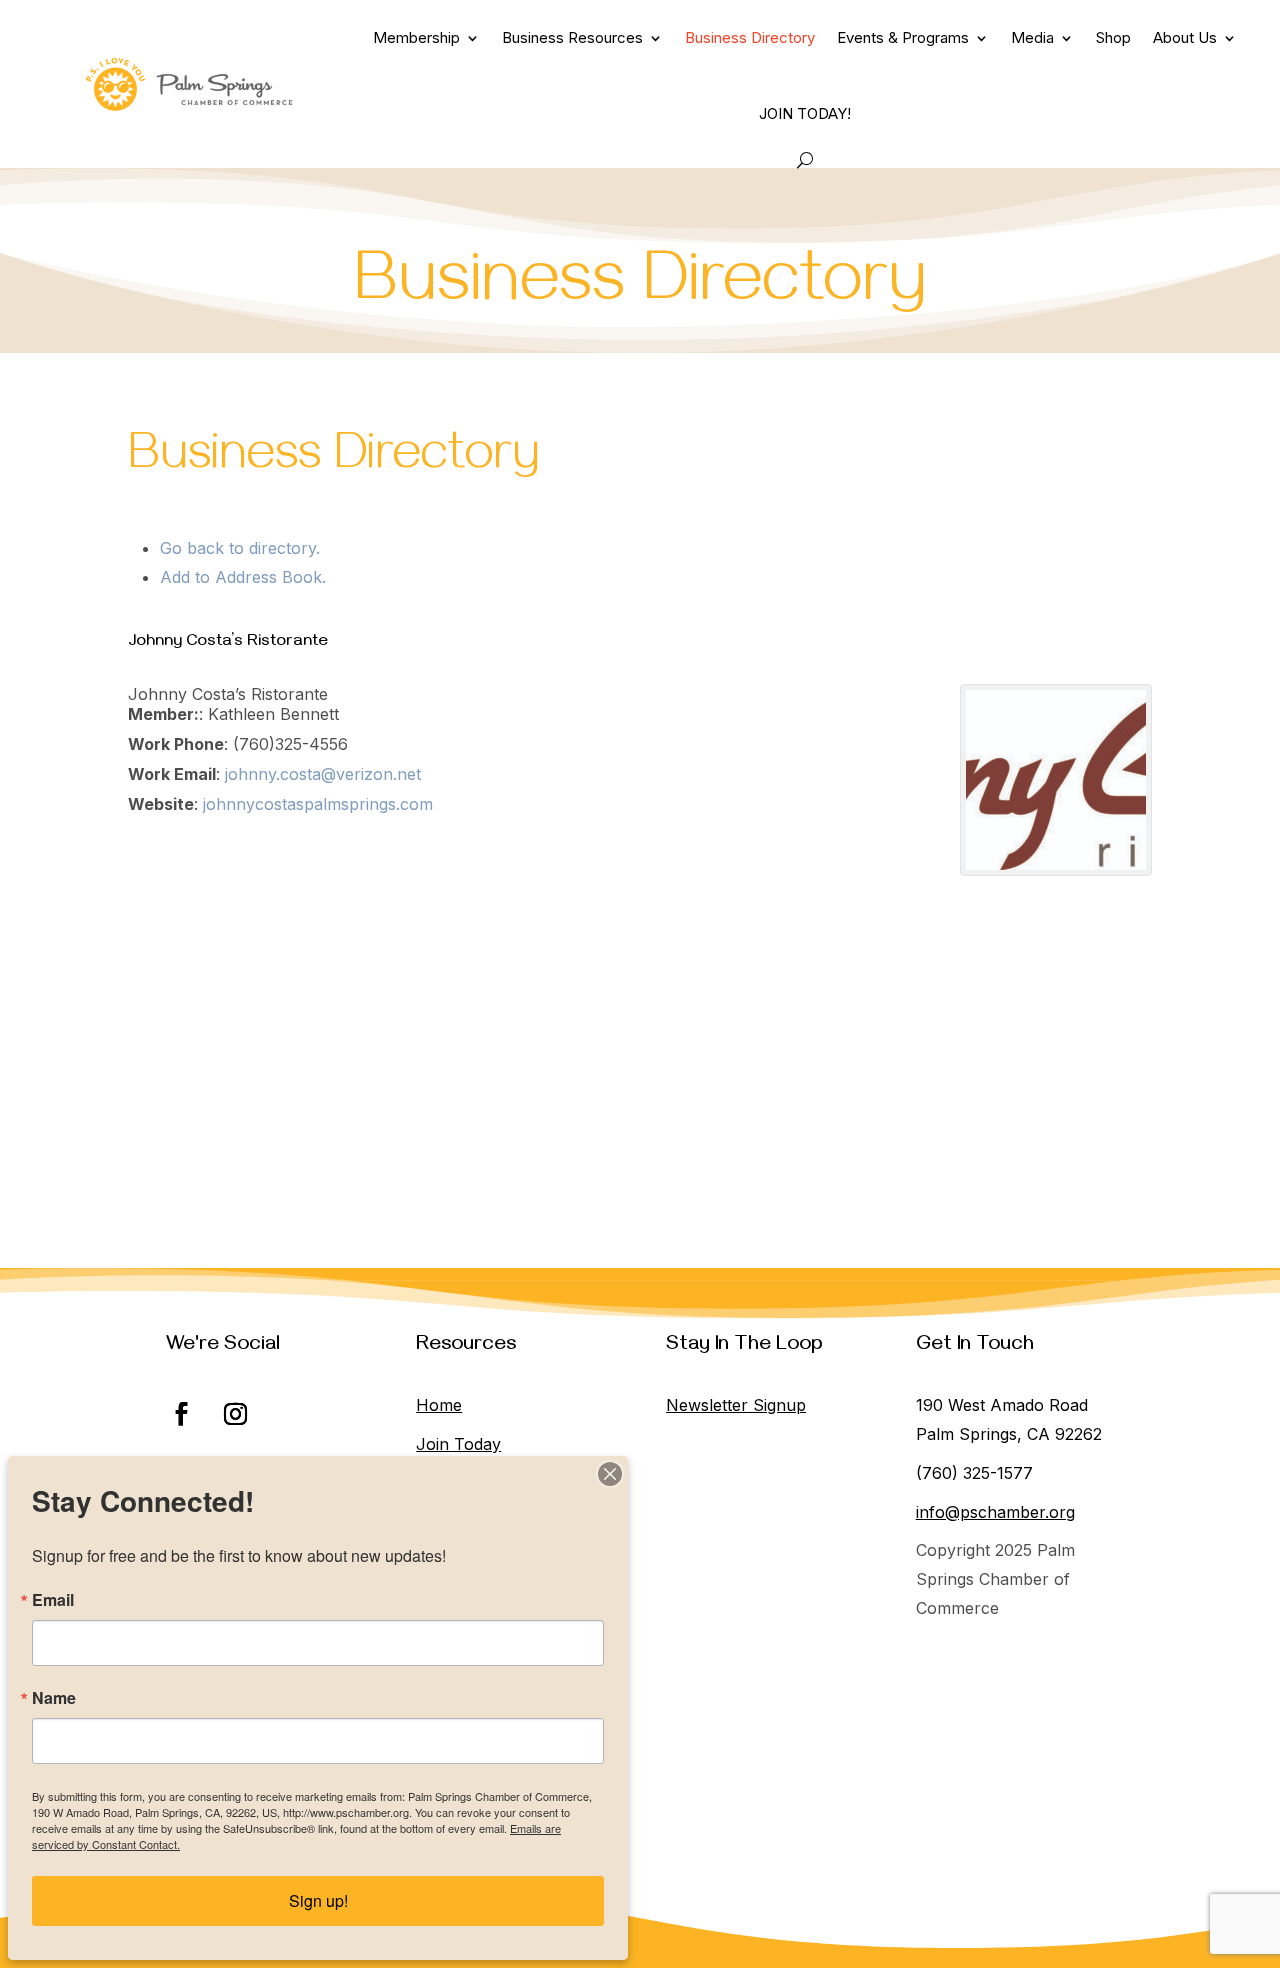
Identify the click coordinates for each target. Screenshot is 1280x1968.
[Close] (610, 1474)
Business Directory (750, 37)
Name (54, 1698)
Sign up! (318, 1900)
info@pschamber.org (995, 1512)
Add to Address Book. (243, 577)
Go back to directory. (240, 548)
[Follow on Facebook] (181, 1414)
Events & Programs (903, 37)
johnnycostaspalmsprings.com (318, 804)
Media (1032, 37)
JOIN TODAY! (805, 113)
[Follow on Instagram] (235, 1414)
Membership (416, 37)
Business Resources (572, 37)
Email (53, 1600)
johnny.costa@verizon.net (323, 774)
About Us (1185, 37)
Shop (1113, 37)
